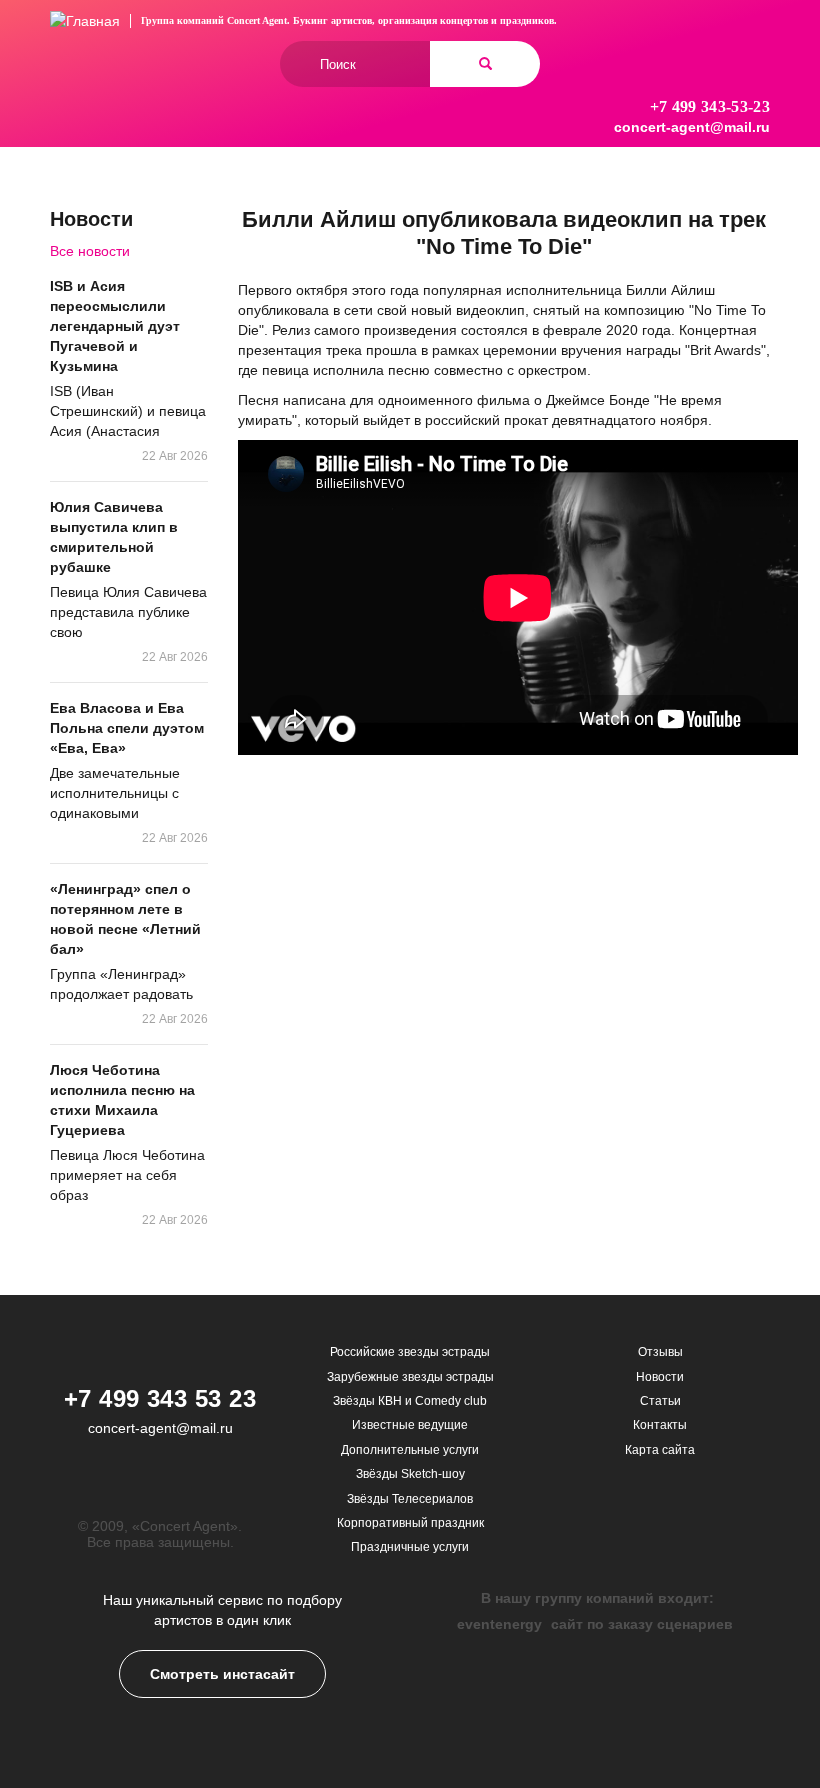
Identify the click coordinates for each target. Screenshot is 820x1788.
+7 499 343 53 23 (160, 1398)
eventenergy (499, 1624)
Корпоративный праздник (410, 1523)
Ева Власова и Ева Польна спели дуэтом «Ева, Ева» (127, 728)
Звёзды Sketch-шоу (410, 1474)
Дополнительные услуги (410, 1450)
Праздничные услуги (410, 1547)
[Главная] (85, 20)
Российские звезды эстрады (410, 1352)
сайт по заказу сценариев (642, 1624)
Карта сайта (660, 1450)
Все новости (90, 251)
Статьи (660, 1401)
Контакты (660, 1425)
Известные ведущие (410, 1425)
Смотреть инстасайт (222, 1674)
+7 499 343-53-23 (710, 106)
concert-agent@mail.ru (692, 127)
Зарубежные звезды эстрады (410, 1377)
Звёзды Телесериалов (410, 1499)
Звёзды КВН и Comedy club (410, 1401)
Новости (660, 1377)
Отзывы (660, 1352)
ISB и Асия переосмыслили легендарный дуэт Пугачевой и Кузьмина (115, 326)
